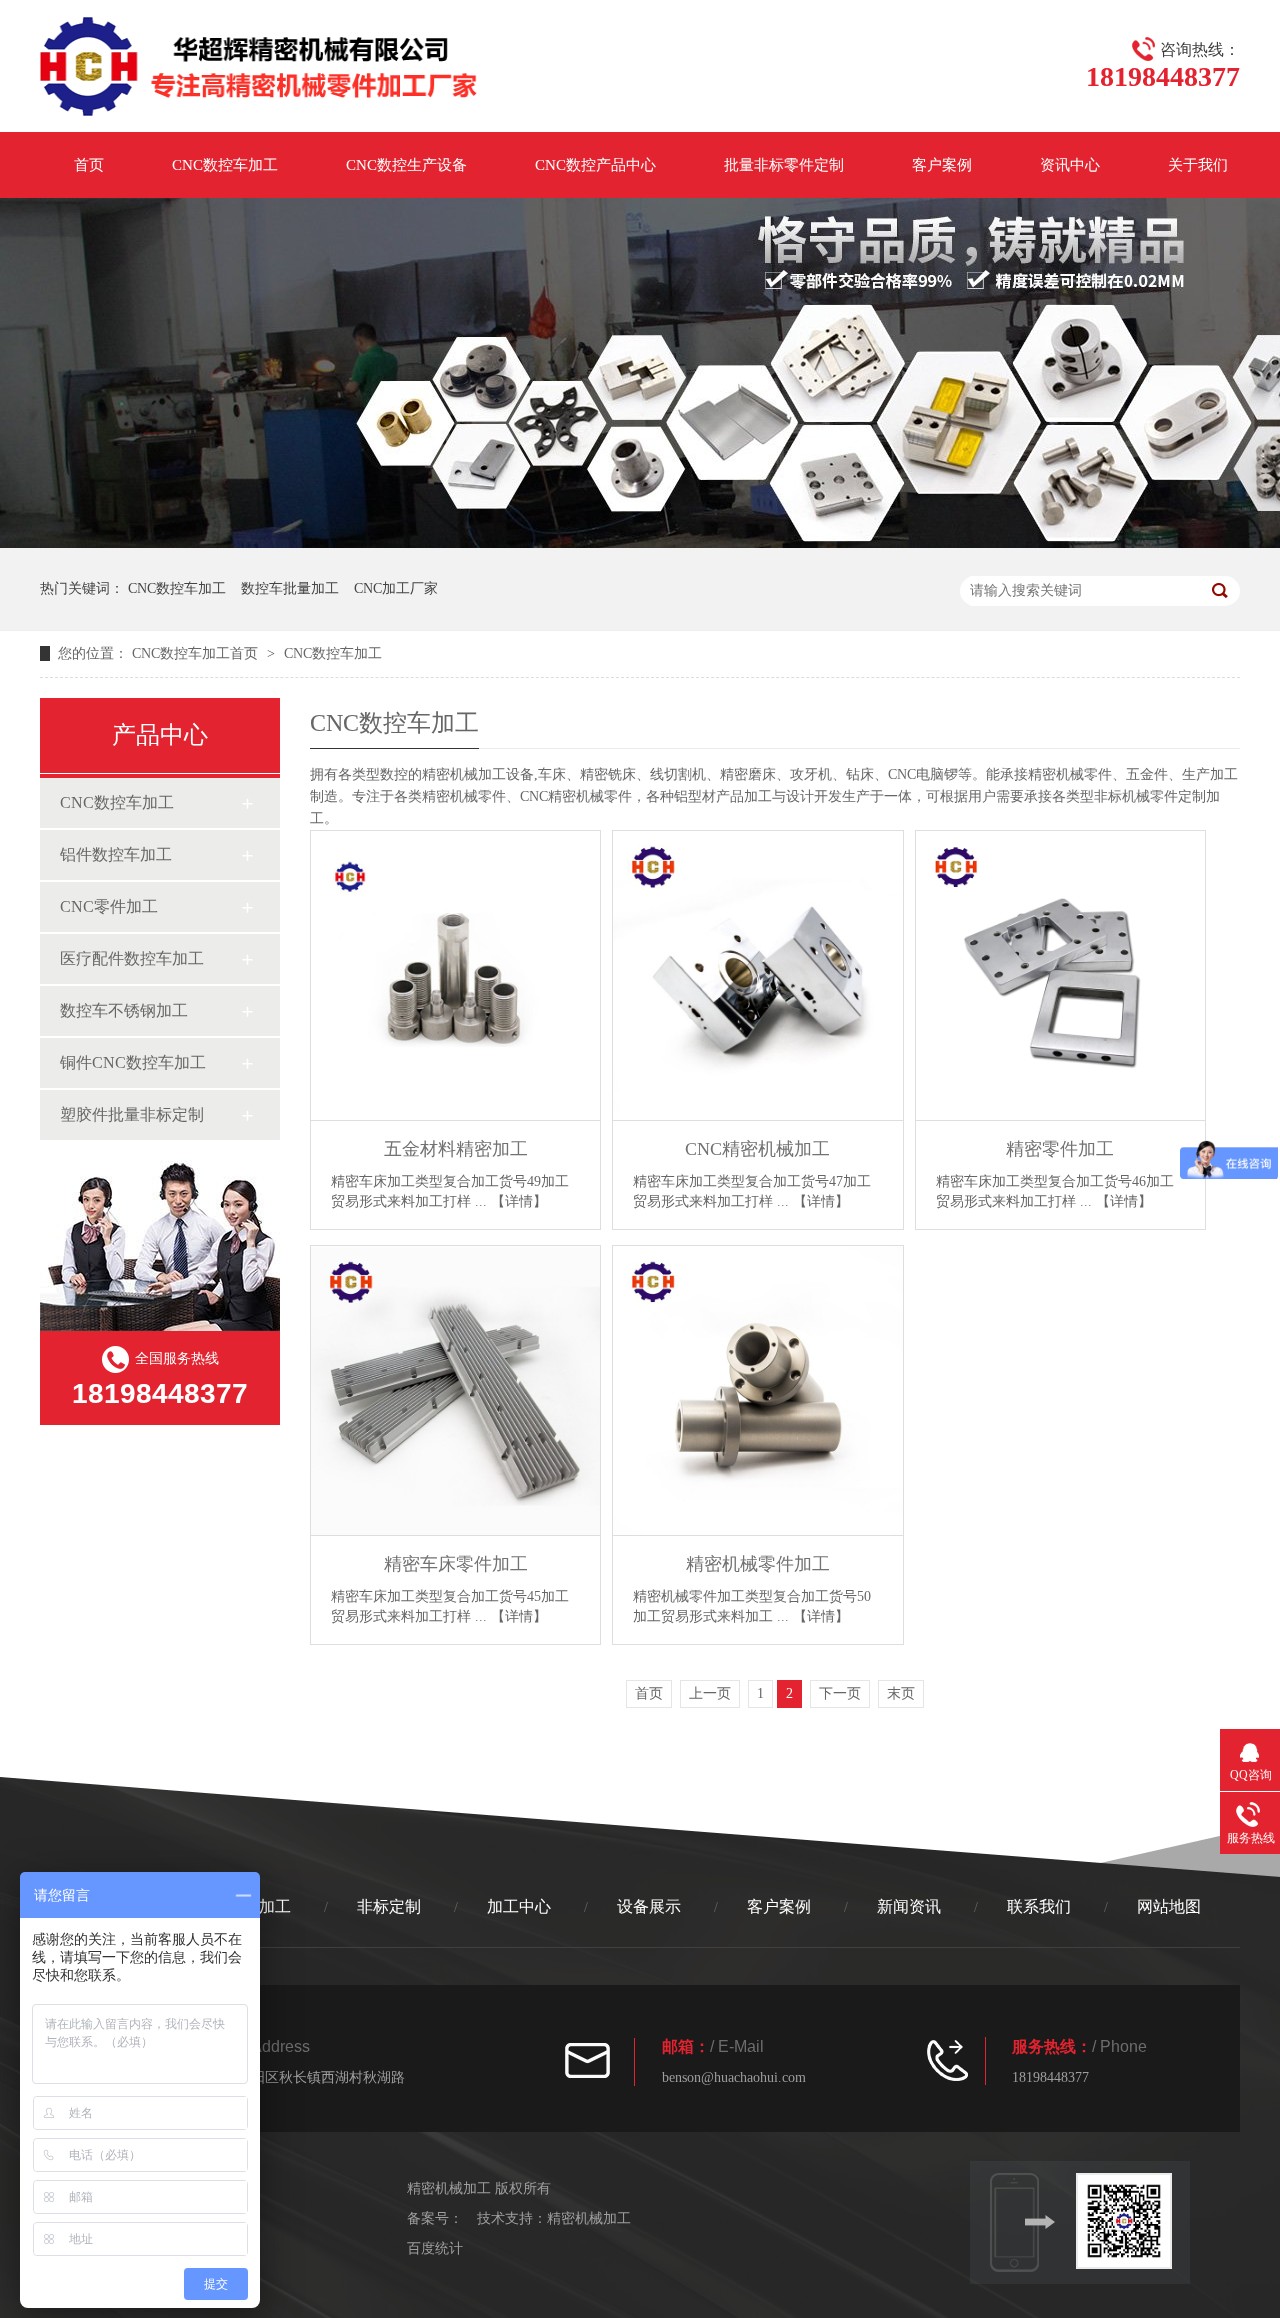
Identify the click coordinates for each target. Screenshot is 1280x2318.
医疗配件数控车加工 (132, 958)
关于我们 (1198, 165)
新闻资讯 (909, 1906)
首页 (89, 165)
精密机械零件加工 (758, 1564)
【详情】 (519, 1201)
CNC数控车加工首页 (195, 653)
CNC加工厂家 (396, 588)
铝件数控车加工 (116, 854)
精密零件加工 (1060, 1149)
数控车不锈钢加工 (124, 1010)
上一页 (710, 1693)
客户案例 (942, 165)
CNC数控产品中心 (595, 165)
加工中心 (519, 1906)
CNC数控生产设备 (406, 165)
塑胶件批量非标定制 (132, 1114)
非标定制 (389, 1906)
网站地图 (1169, 1906)
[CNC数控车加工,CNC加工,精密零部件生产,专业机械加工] (259, 70)
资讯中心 (1070, 165)
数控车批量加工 (290, 588)
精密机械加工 (464, 774)
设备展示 (649, 1906)
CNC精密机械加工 (757, 1149)
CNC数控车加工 (225, 165)
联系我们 (1039, 1906)
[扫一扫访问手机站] (1133, 2221)
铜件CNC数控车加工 (133, 1062)
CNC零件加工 (109, 906)
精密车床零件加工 (456, 1564)
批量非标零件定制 (784, 165)
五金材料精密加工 (456, 1149)
